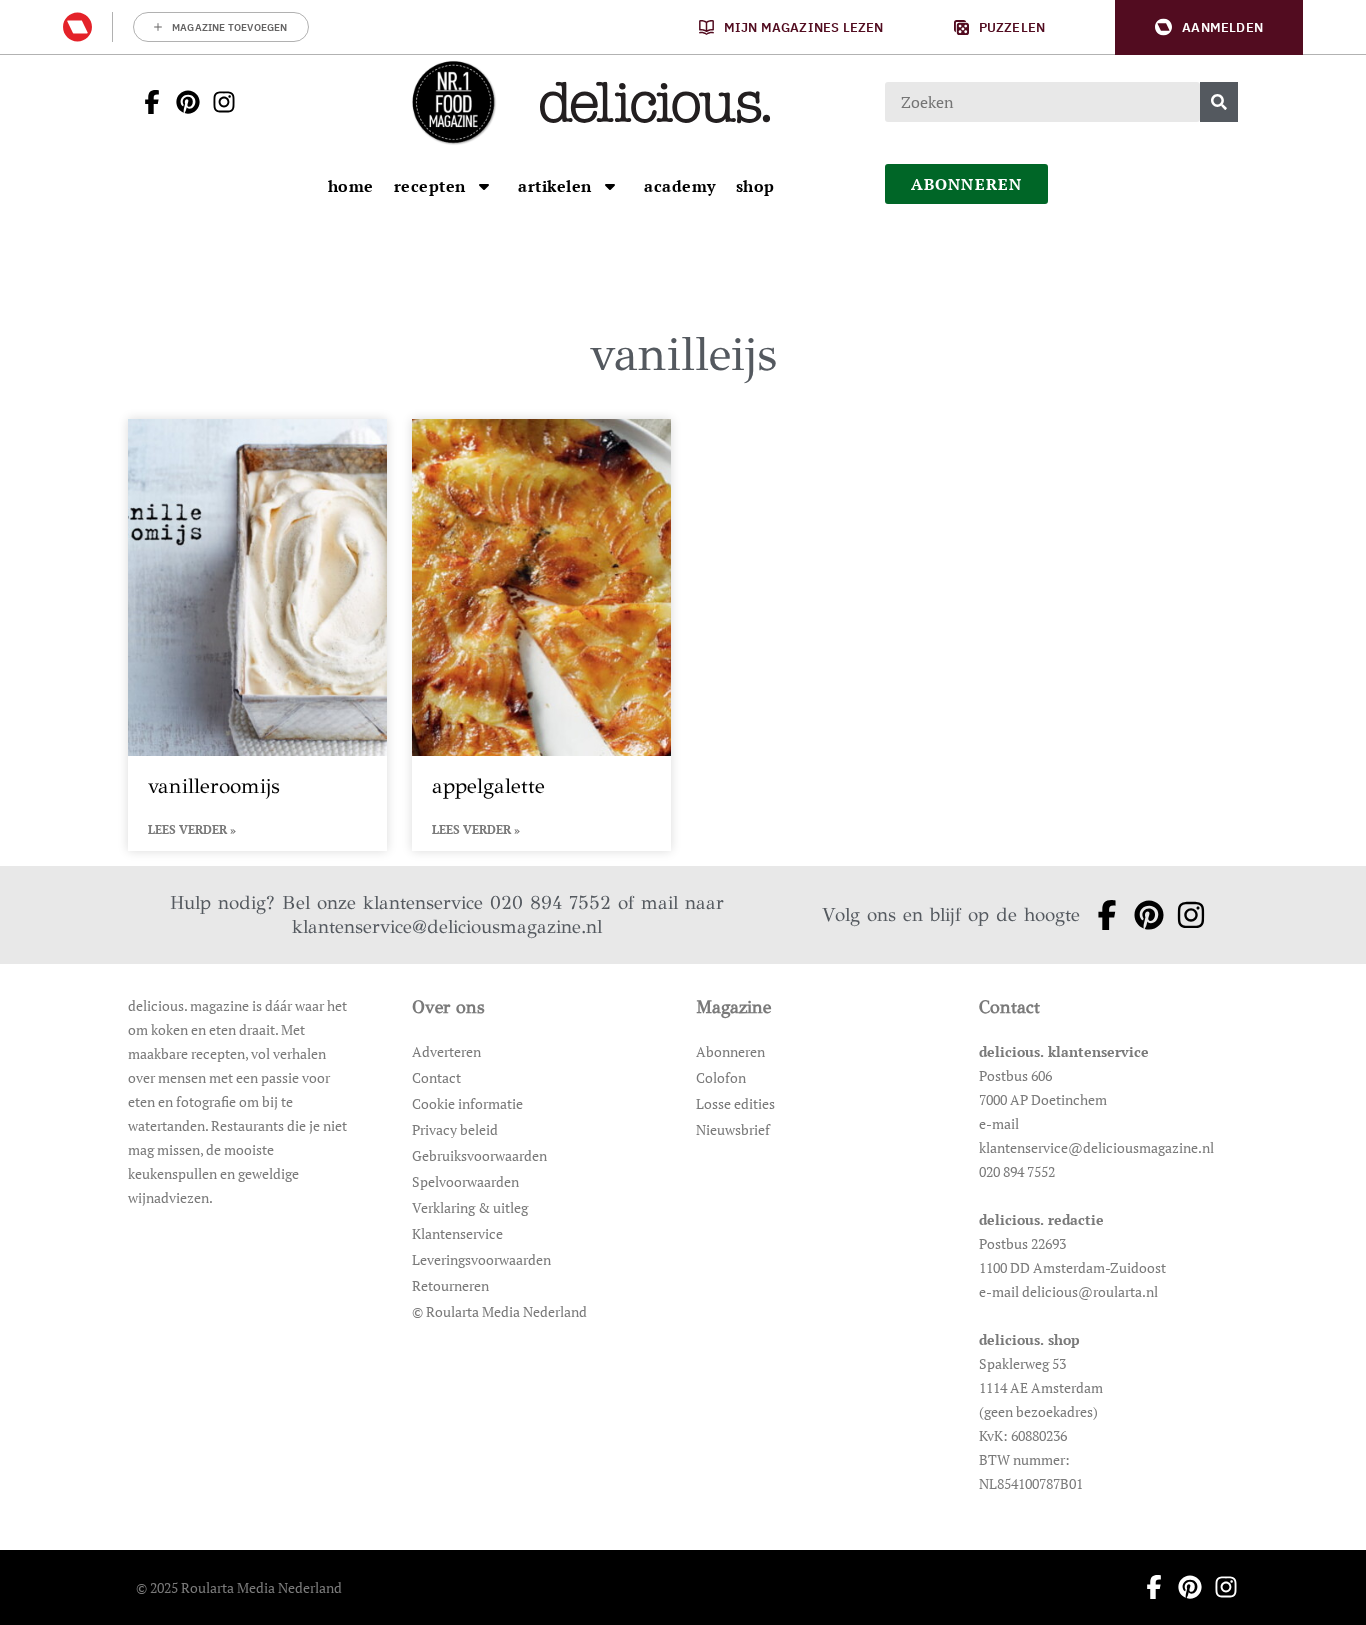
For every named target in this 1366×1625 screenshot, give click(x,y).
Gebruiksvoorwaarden (479, 1155)
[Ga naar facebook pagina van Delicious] (146, 102)
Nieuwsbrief (733, 1129)
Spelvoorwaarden (465, 1181)
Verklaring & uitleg (470, 1207)
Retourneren (450, 1285)
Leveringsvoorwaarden (481, 1259)
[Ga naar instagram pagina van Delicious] (218, 102)
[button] (1209, 27)
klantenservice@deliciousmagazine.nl (447, 926)
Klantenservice (457, 1233)
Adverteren (446, 1051)
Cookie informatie (467, 1103)
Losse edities (735, 1103)
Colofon (721, 1077)
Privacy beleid (455, 1129)
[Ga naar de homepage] (453, 102)
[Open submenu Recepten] (484, 186)
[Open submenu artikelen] (610, 186)
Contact (436, 1077)
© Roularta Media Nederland (499, 1311)
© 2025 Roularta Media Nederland (239, 1587)
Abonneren (730, 1051)
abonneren (967, 184)
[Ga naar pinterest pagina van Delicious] (182, 102)
